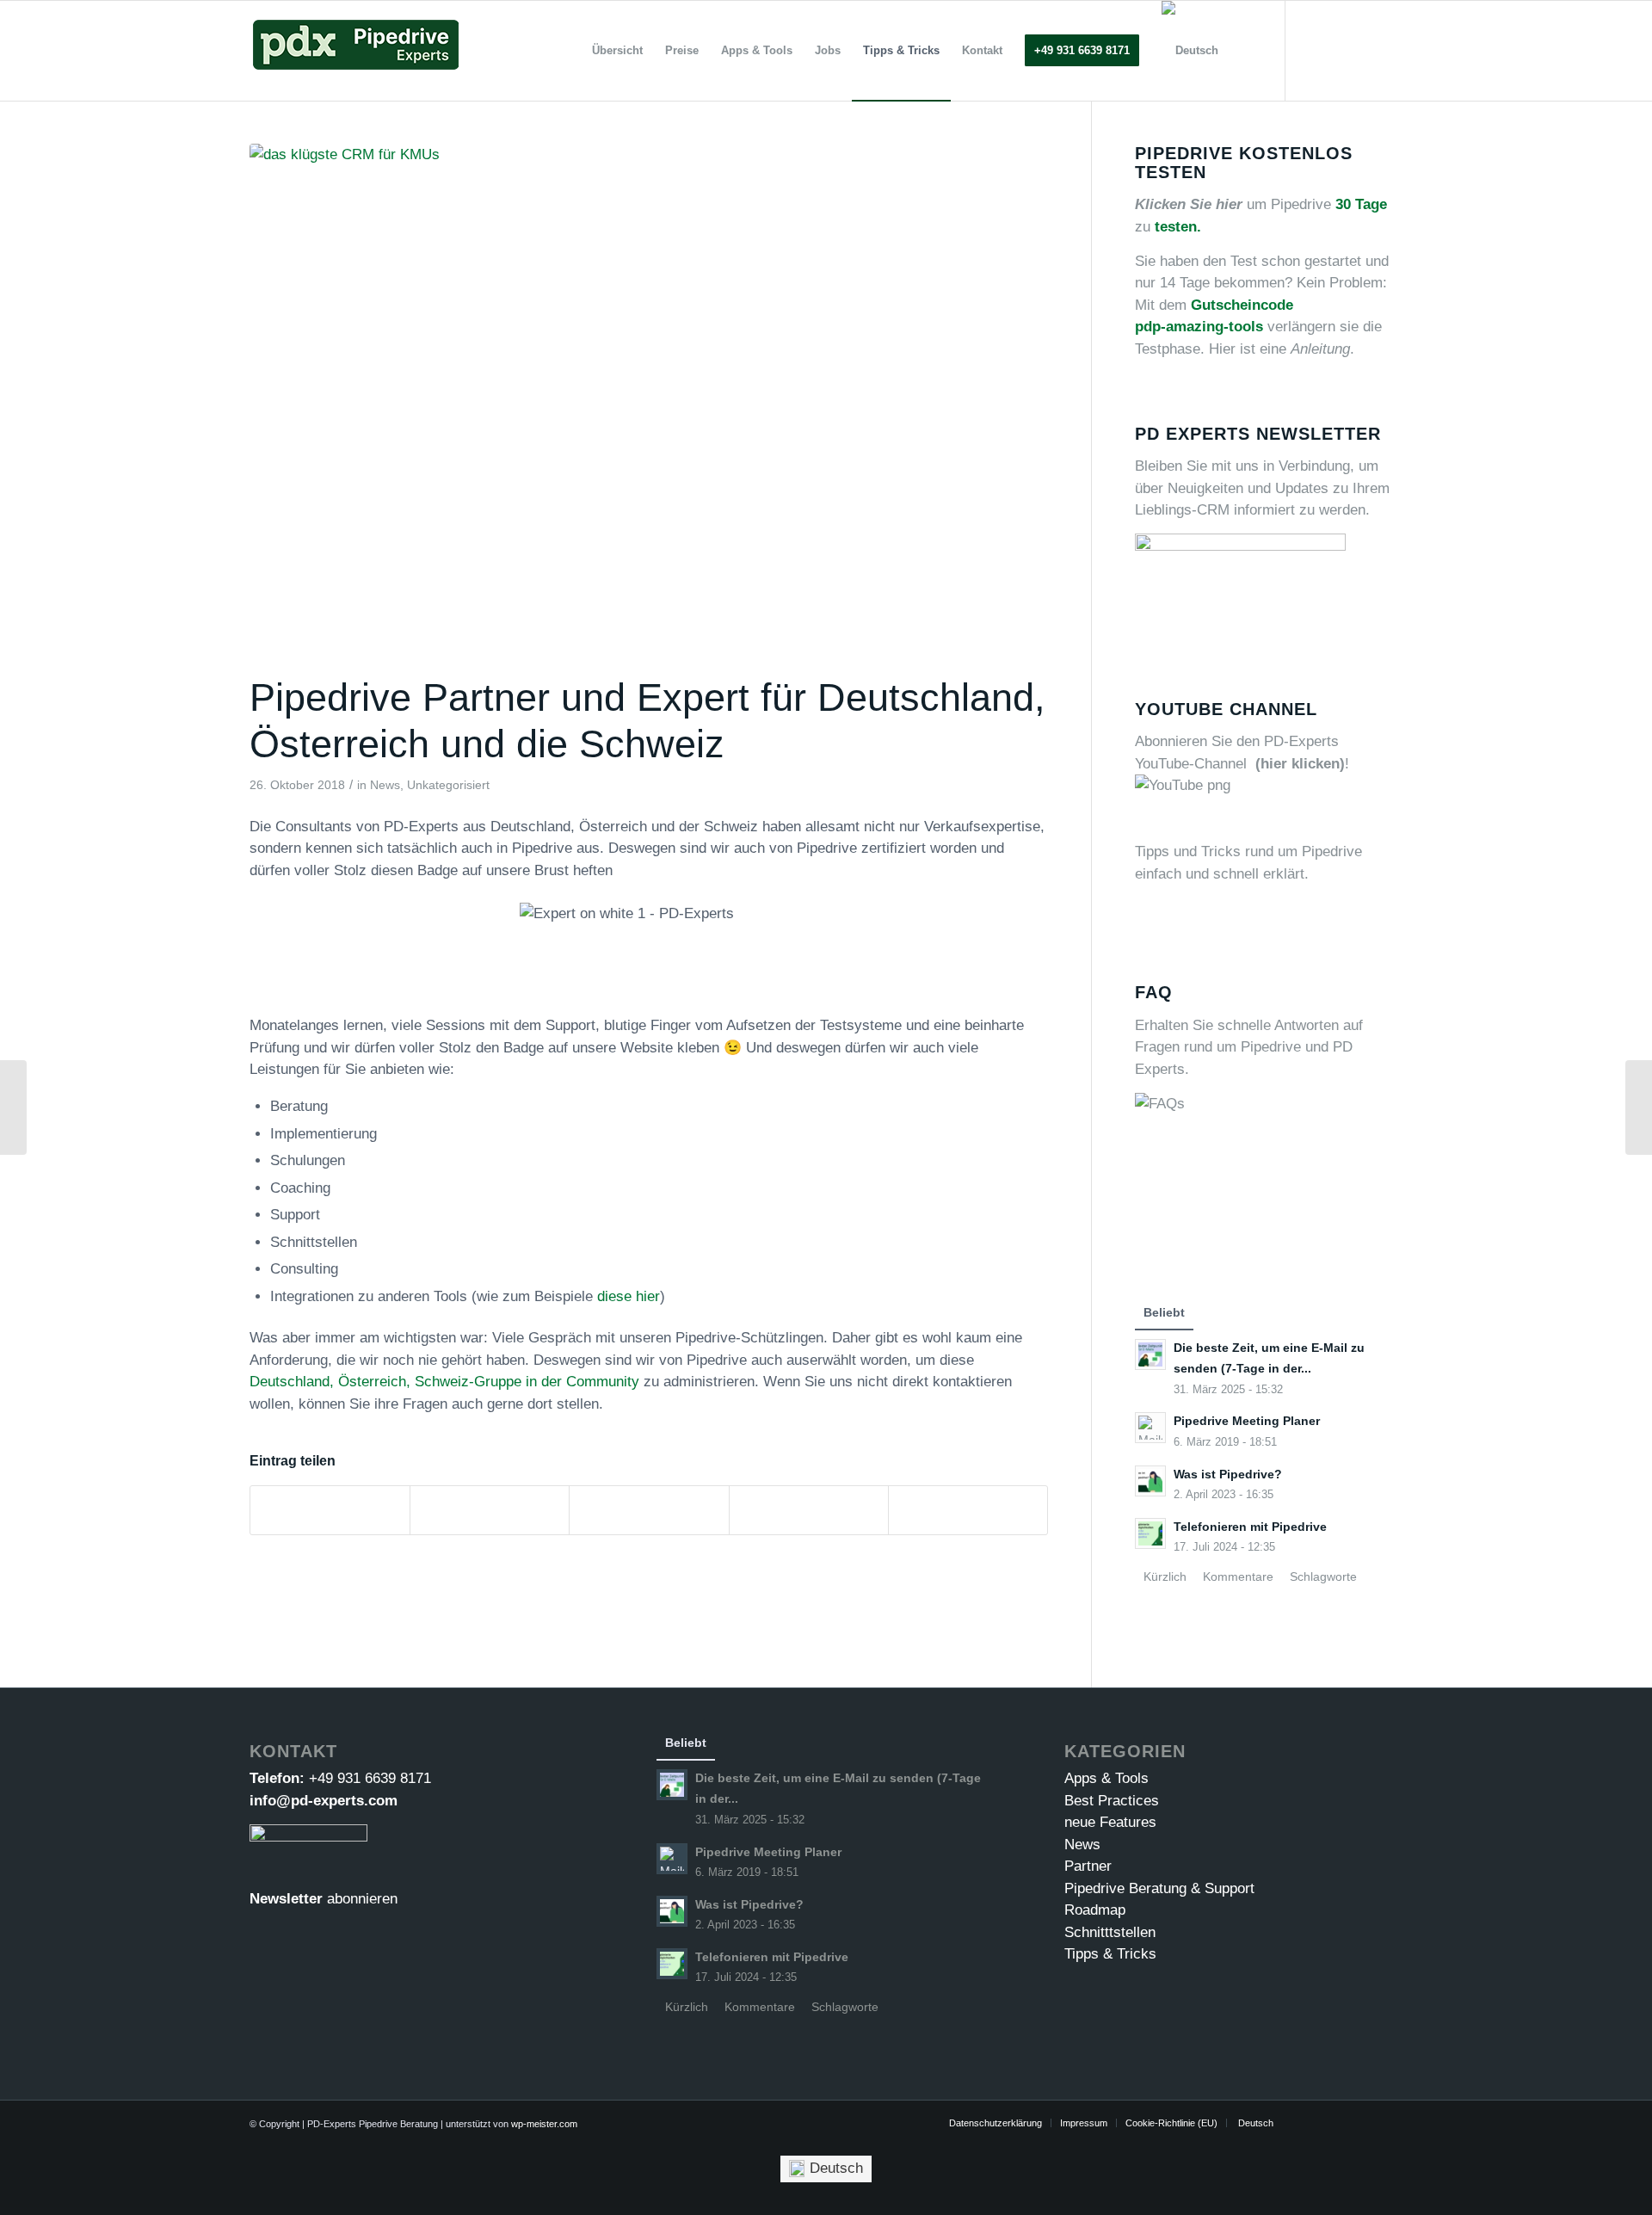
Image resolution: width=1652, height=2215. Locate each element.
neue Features (1110, 1822)
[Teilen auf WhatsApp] (649, 1510)
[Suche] (1246, 51)
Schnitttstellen (1110, 1932)
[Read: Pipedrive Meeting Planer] (1150, 1428)
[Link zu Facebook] (1338, 50)
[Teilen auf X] (490, 1510)
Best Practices (1112, 1801)
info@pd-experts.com (324, 1801)
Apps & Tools (1106, 1778)
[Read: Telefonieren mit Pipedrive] (1150, 1533)
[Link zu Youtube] (1312, 50)
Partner (1088, 1866)
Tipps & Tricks (1110, 1954)
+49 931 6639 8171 (370, 1778)
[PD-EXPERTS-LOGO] (355, 51)
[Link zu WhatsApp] (1390, 50)
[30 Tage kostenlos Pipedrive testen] (1639, 1107)
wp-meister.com (544, 2124)
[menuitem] (617, 51)
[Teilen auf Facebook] (330, 1510)
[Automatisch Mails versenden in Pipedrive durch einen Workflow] (13, 1107)
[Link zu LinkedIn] (1364, 50)
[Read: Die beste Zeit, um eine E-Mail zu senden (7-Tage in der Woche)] (1150, 1354)
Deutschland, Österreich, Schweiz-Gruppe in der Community (444, 1382)
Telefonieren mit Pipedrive (1250, 1527)
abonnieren (362, 1899)
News (385, 785)
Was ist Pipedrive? (1228, 1474)
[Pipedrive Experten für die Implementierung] (649, 405)
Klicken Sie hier (1189, 204)
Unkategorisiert (448, 785)
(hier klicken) (1300, 764)
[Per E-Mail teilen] (968, 1510)
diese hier (629, 1296)
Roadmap (1095, 1910)
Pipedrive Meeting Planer (1247, 1421)
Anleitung (1320, 349)
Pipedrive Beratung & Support (1159, 1888)
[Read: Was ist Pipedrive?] (1150, 1481)
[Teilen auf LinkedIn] (809, 1510)
